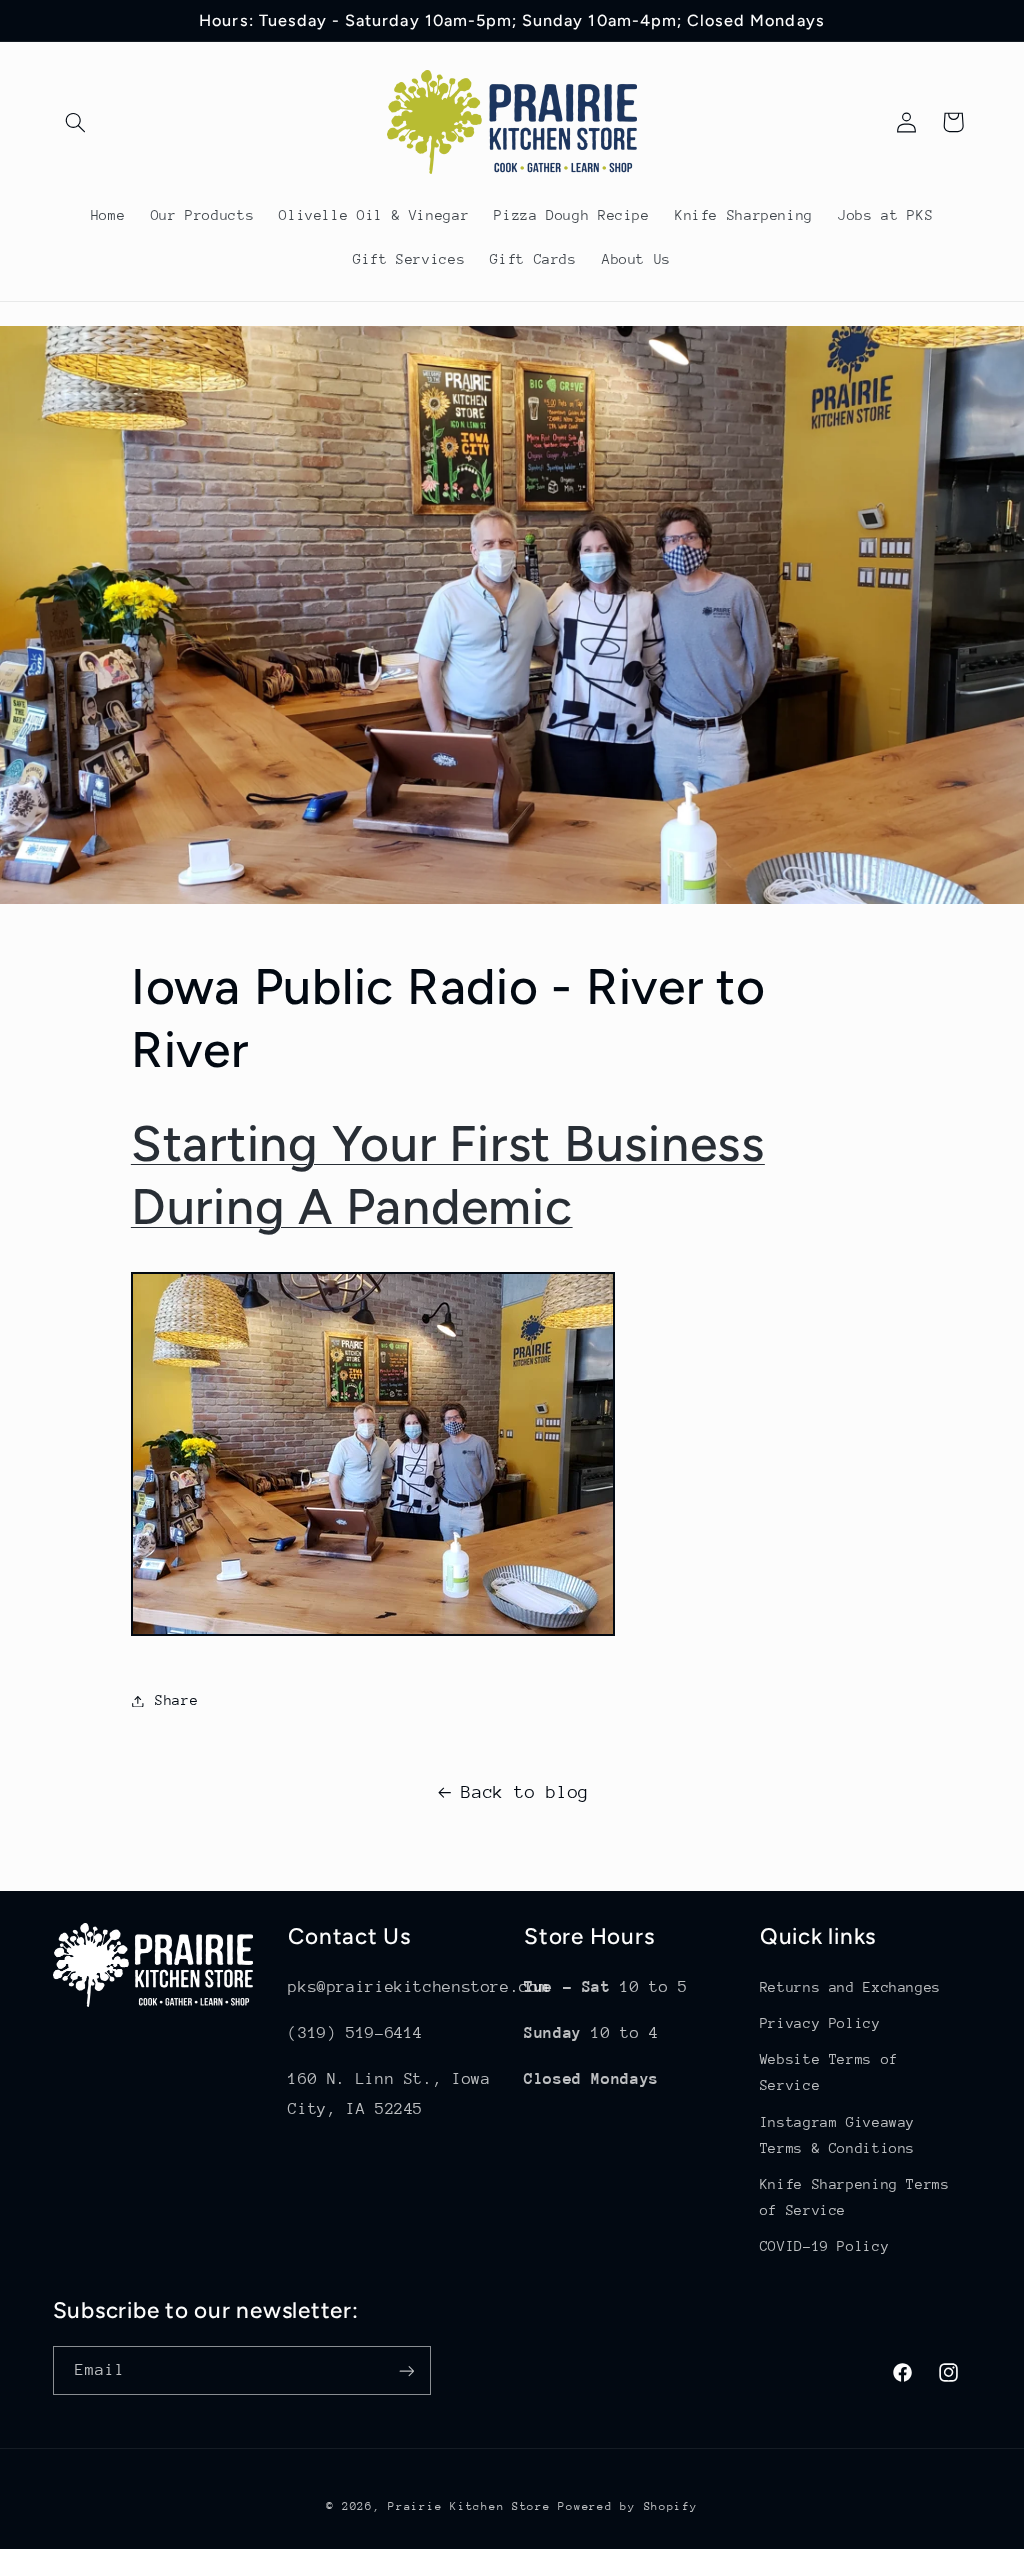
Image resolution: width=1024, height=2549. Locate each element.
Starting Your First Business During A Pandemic (448, 1175)
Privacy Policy (820, 2023)
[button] (76, 122)
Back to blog (525, 1792)
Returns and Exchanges (850, 1987)
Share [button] (176, 1700)
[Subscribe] (406, 2370)
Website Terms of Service (829, 2072)
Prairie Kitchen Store (469, 2506)
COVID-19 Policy (824, 2246)
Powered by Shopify (627, 2506)
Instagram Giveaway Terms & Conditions (837, 2135)
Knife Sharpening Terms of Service (855, 2197)
